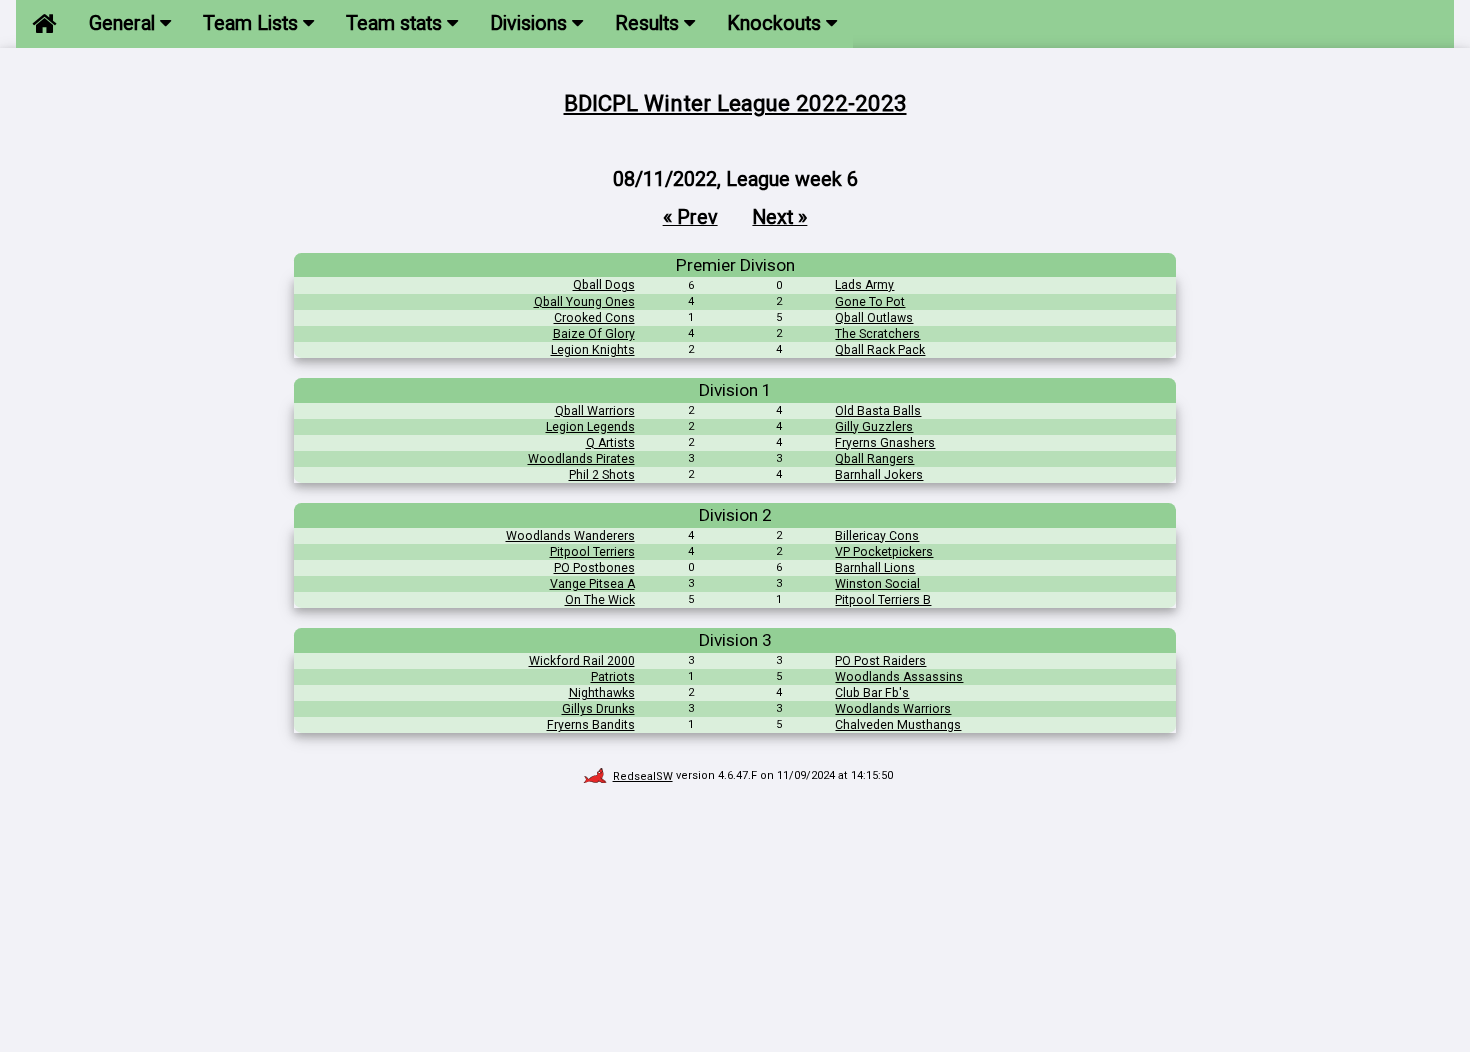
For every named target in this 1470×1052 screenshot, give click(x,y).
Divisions (531, 23)
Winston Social (877, 584)
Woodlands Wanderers (570, 536)
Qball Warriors (595, 411)
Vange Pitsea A (592, 584)
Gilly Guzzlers (874, 427)
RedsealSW (642, 776)
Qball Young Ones (584, 302)
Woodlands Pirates (581, 459)
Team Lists (253, 23)
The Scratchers (877, 334)
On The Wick (600, 600)
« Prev (690, 217)
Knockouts (776, 23)
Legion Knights (593, 350)
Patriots (613, 677)
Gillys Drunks (598, 709)
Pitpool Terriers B (883, 600)
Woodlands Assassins (899, 677)
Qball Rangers (874, 459)
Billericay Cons (877, 536)
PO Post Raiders (880, 661)
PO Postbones (594, 568)
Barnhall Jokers (879, 475)
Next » (779, 217)
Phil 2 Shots (602, 475)
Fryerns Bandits (591, 725)
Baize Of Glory (594, 334)
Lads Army (864, 285)
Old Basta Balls (878, 411)
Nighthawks (602, 693)
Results (649, 23)
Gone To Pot (870, 302)
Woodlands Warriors (893, 709)
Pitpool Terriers (592, 552)
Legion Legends (590, 427)
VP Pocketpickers (884, 552)
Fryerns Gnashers (885, 443)
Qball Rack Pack (880, 350)
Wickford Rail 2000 (582, 661)
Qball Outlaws (874, 318)
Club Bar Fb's (872, 693)
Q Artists (610, 443)
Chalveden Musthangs (898, 725)
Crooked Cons (594, 318)
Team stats (396, 23)
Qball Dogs (604, 285)
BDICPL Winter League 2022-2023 (735, 103)
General (124, 23)
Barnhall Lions (875, 568)
